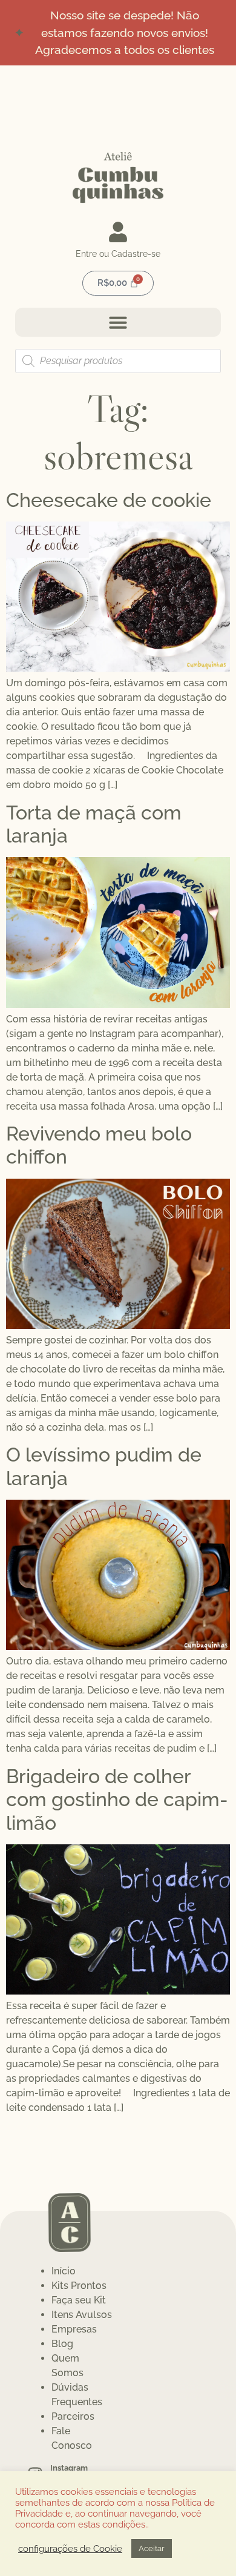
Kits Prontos (79, 2286)
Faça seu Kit (79, 2300)
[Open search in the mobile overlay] (118, 361)
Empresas (74, 2329)
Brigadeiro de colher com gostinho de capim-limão (117, 1800)
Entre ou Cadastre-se (118, 254)
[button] (118, 322)
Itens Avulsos (82, 2315)
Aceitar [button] (152, 2548)
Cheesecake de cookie (109, 500)
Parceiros (73, 2416)
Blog (62, 2344)
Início (64, 2271)
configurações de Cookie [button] (70, 2548)
